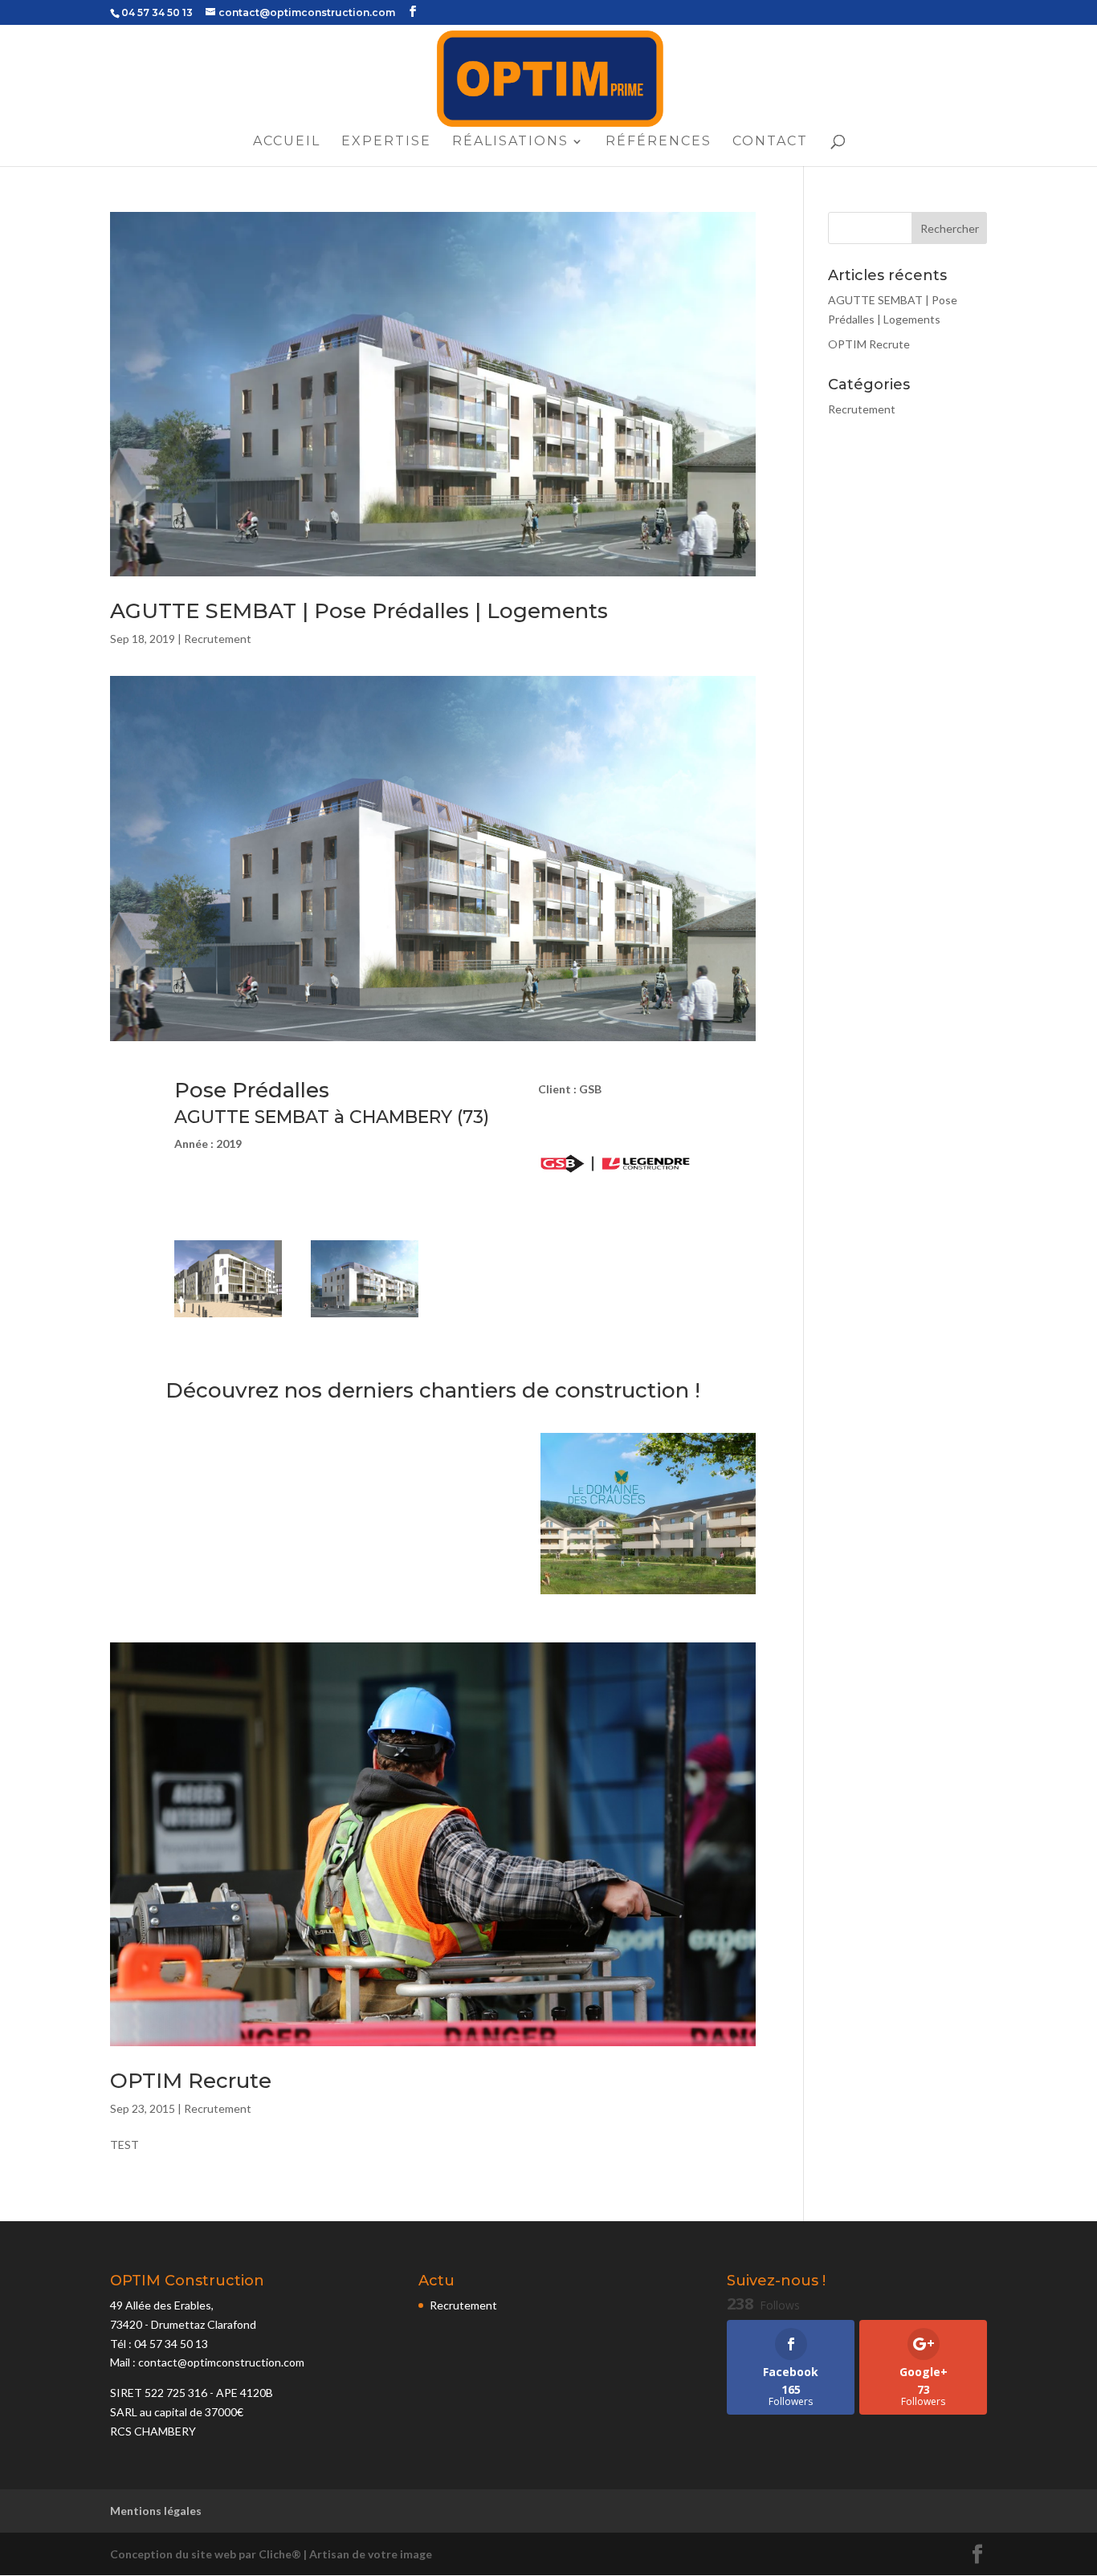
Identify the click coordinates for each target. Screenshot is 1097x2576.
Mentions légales (156, 2511)
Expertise (386, 142)
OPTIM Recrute (191, 2081)
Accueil (287, 142)
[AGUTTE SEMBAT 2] (365, 1317)
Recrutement (218, 639)
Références (659, 142)
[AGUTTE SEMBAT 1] (228, 1317)
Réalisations (510, 142)
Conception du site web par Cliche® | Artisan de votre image (271, 2554)
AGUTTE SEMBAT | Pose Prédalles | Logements (359, 611)
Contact (770, 142)
